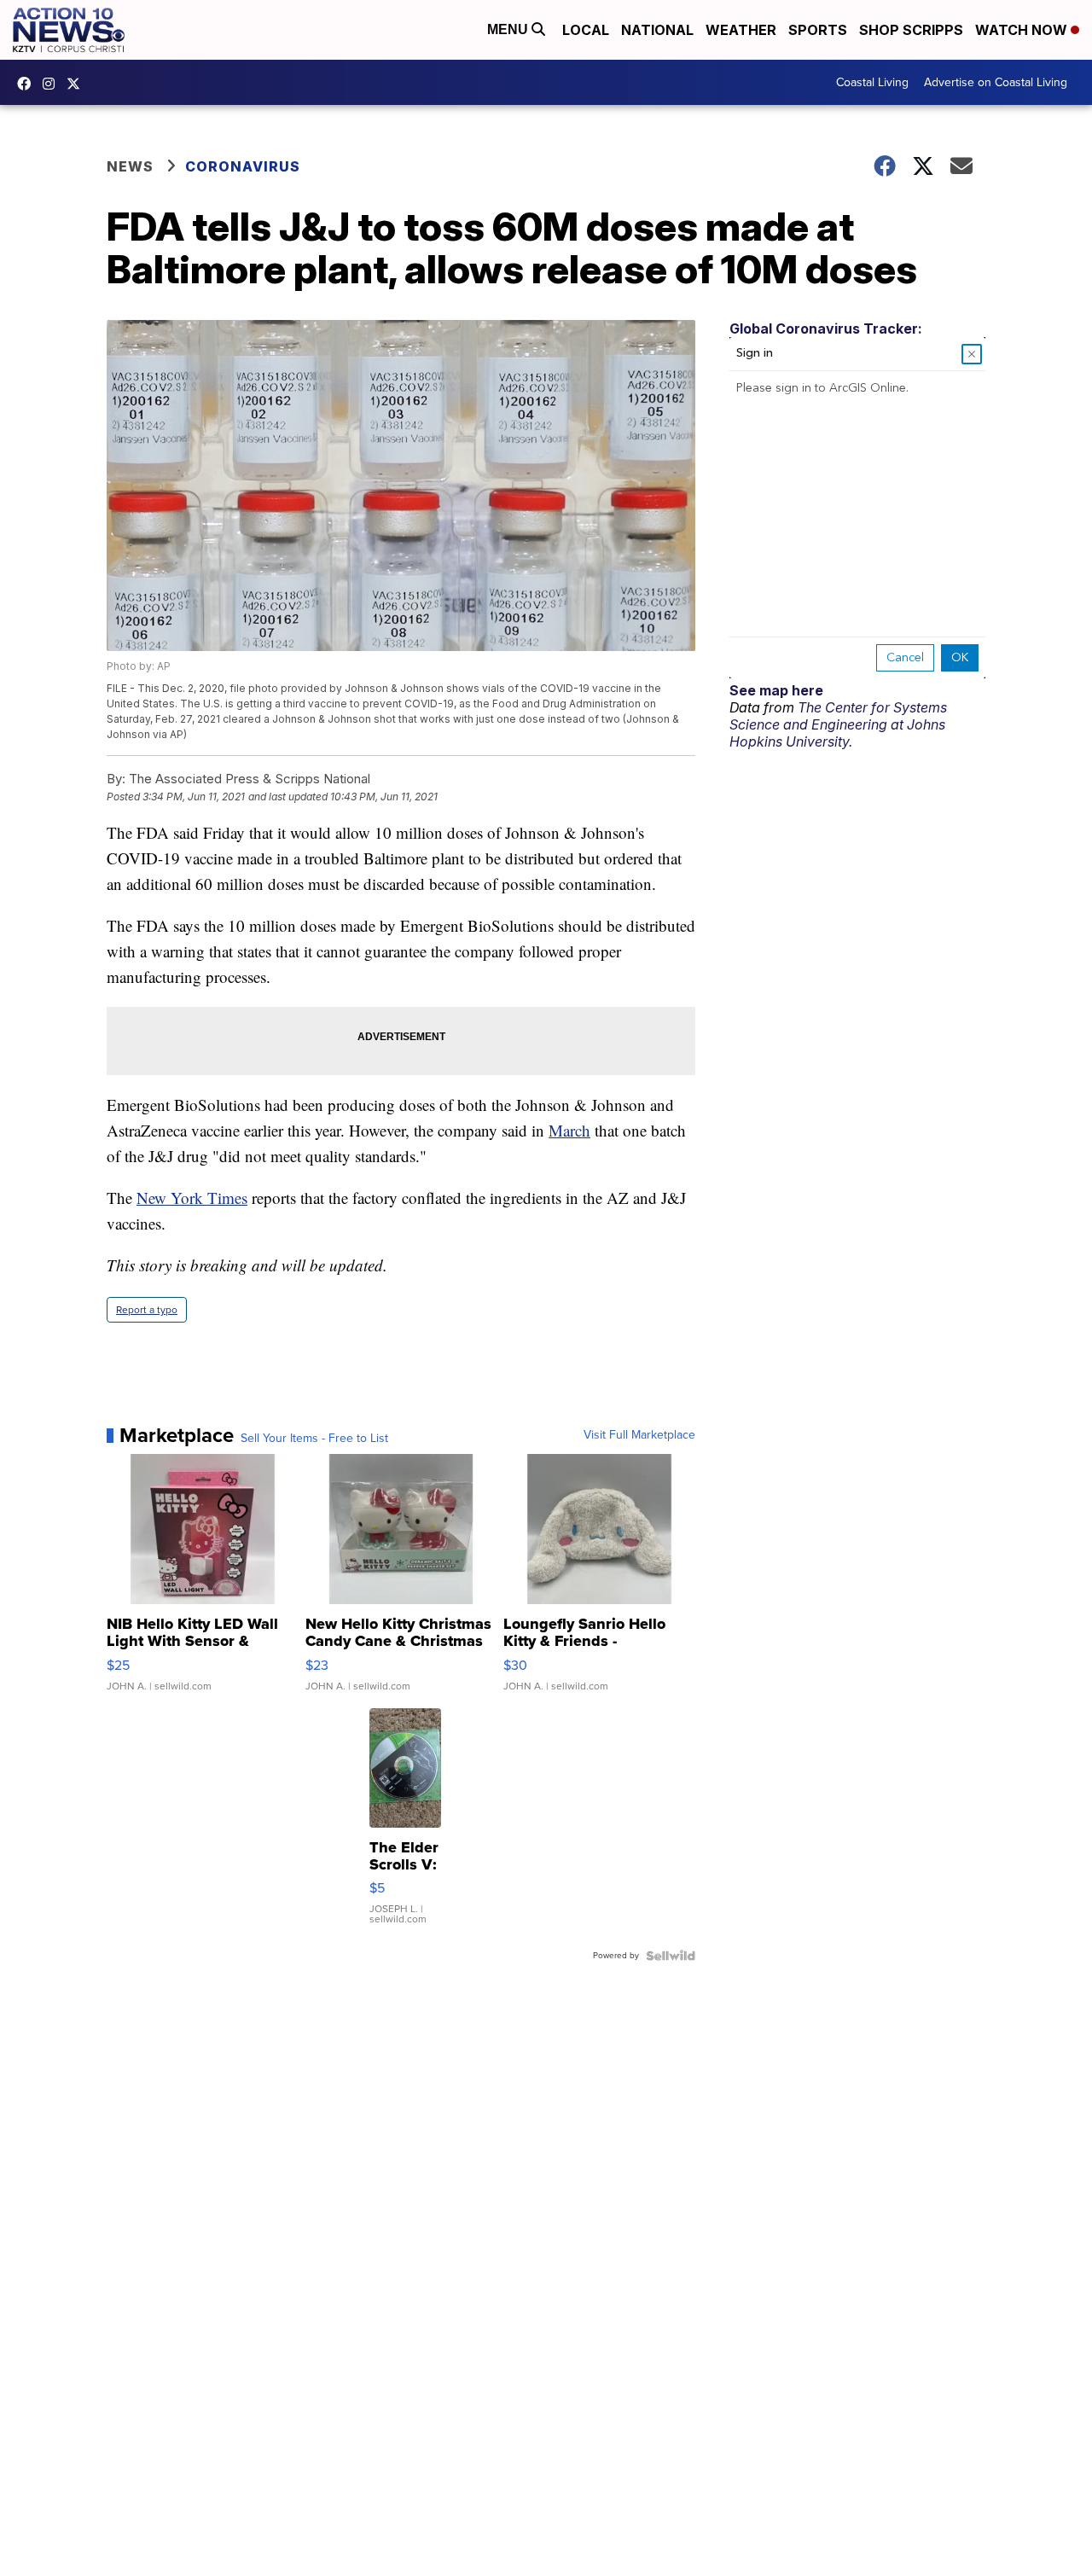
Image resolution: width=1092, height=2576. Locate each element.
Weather (741, 30)
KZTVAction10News (28, 84)
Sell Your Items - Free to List (314, 1439)
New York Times (192, 1198)
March (569, 1130)
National (657, 30)
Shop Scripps (911, 30)
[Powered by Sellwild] (671, 1956)
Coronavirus (243, 166)
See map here (776, 690)
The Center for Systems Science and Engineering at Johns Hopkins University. (838, 724)
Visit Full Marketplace (639, 1435)
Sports (818, 30)
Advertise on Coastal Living (996, 82)
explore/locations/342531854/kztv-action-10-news (53, 84)
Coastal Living (872, 82)
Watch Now (1023, 30)
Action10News (78, 84)
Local (586, 30)
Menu (509, 29)
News (130, 166)
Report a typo (147, 1310)
